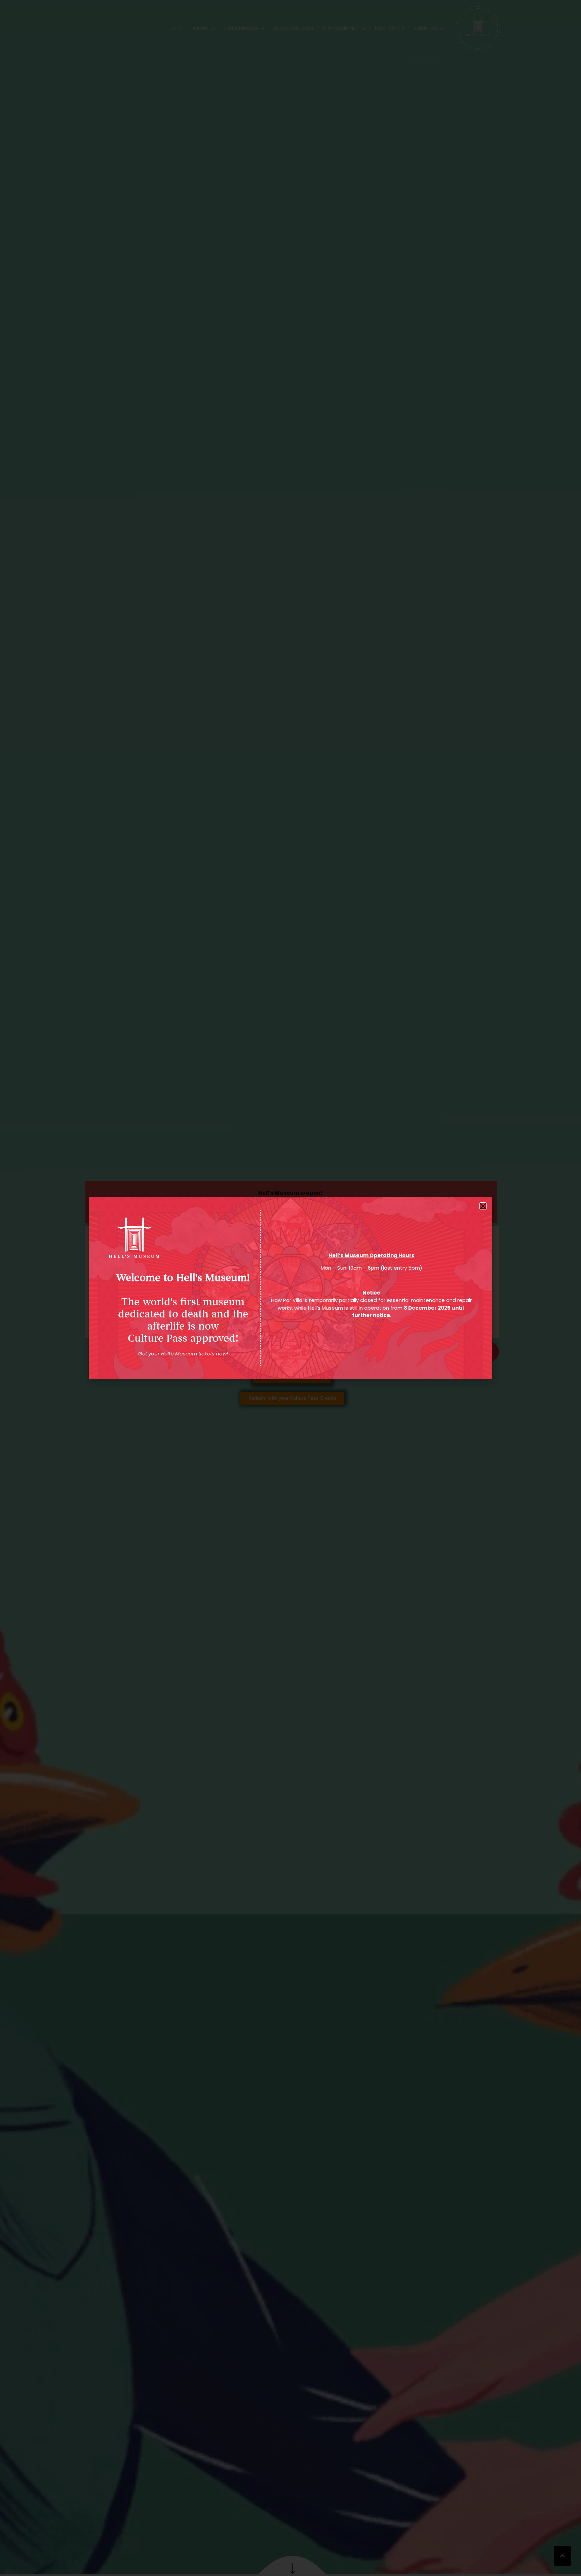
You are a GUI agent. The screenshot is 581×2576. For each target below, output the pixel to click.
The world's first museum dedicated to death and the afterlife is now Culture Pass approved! (183, 1308)
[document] (290, 1288)
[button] (483, 1206)
